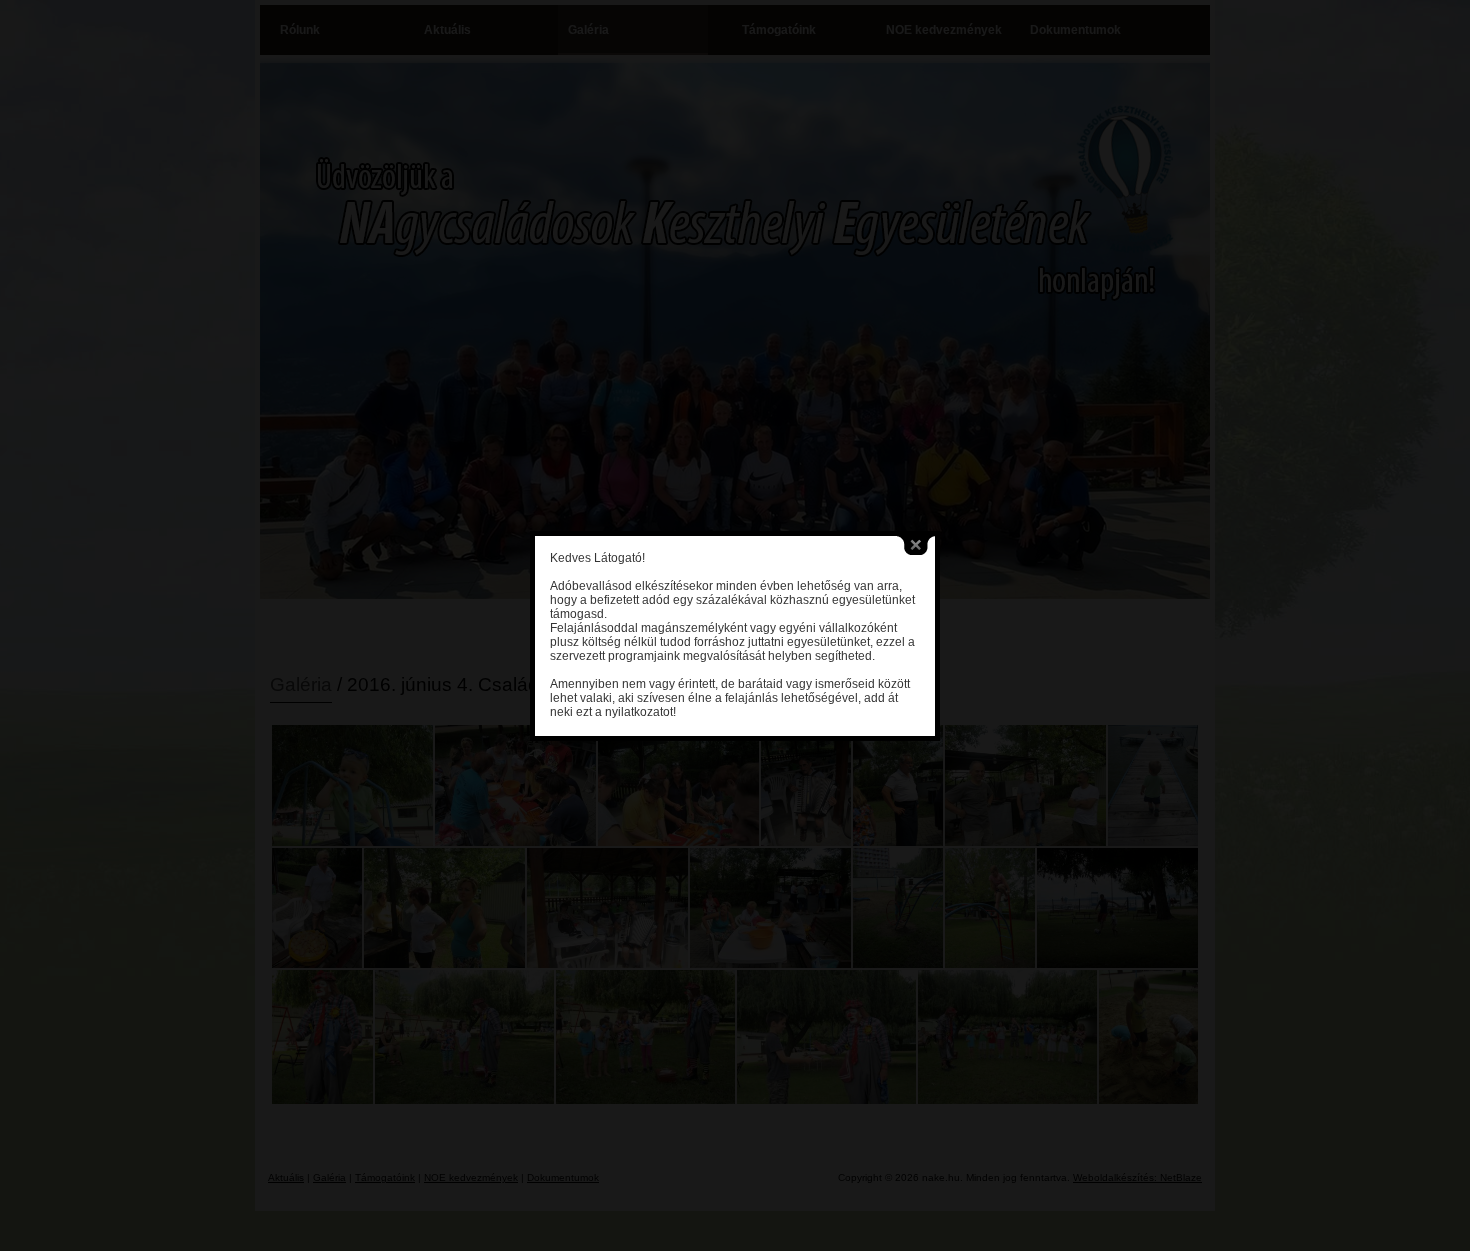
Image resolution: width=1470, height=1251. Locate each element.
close (916, 545)
